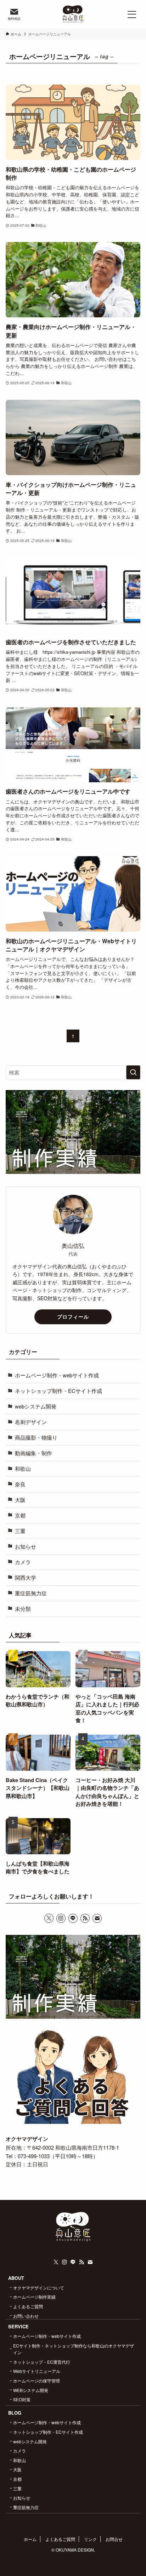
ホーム (30, 2539)
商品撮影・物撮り (36, 1437)
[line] (73, 1918)
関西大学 (26, 1577)
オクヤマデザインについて (39, 2287)
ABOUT (16, 2278)
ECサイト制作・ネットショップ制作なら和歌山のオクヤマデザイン (74, 2349)
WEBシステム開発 (31, 2390)
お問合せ (114, 2539)
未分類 (23, 1609)
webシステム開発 (36, 1406)
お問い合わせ (26, 2316)
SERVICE (18, 2326)
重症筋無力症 (31, 1593)
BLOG (15, 2413)
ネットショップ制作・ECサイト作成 (58, 1391)
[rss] (85, 1918)
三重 (20, 1531)
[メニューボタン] (132, 14)
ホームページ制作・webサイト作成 (57, 1375)
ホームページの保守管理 (36, 2381)
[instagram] (61, 1918)
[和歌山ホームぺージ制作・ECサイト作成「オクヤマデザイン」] (73, 14)
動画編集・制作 (33, 1453)
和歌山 (23, 1468)
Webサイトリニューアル (37, 2371)
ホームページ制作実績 (34, 2297)
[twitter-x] (49, 1918)
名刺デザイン (31, 1422)
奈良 (20, 1484)
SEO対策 (22, 2399)
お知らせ (26, 1546)
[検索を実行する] (133, 1072)
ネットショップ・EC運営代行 (42, 2362)
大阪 (20, 1500)
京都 (20, 1515)
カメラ (23, 1562)
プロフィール (73, 1316)
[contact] (97, 1918)
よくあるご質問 (28, 2306)
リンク (90, 2539)
